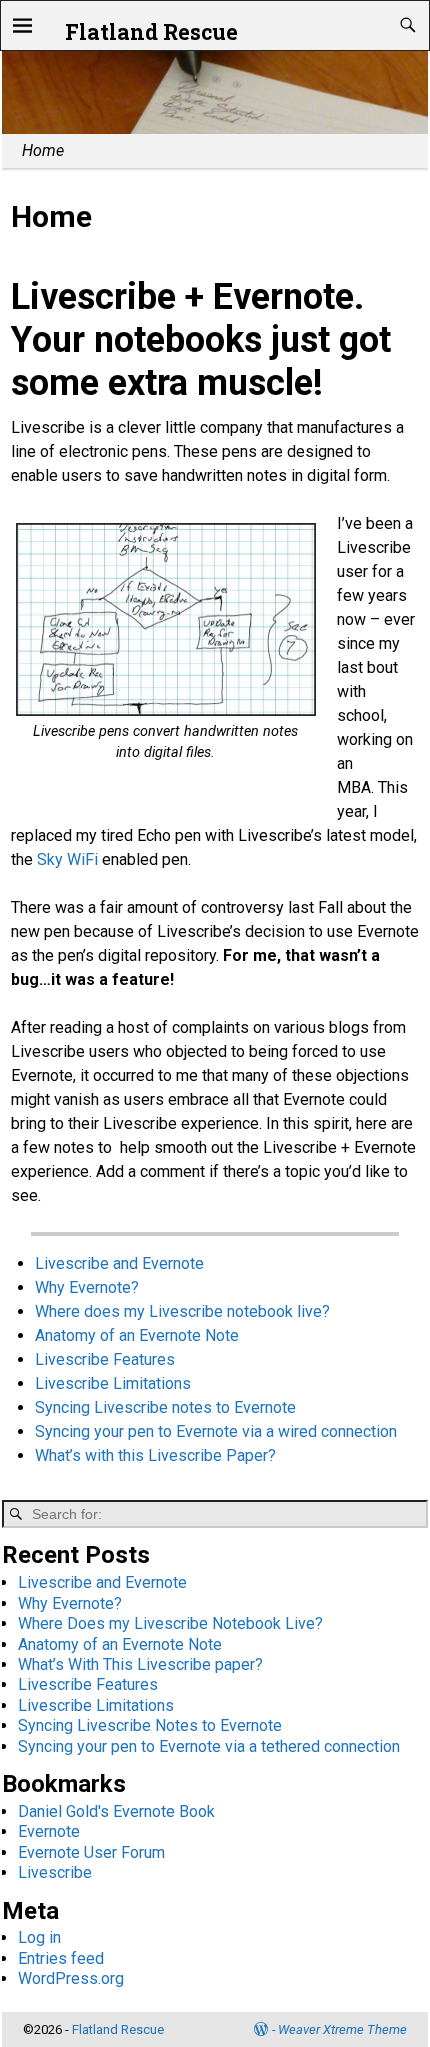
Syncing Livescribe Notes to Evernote (150, 1725)
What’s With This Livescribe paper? (140, 1664)
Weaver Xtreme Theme (342, 2029)
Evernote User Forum (91, 1852)
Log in (39, 1937)
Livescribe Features (105, 1359)
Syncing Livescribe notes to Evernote (165, 1407)
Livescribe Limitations (113, 1383)
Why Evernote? (87, 1287)
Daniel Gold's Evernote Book (116, 1811)
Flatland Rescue (151, 32)
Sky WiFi (67, 859)
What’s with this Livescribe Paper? (155, 1455)
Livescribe (55, 1872)
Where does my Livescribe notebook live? (182, 1311)
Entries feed (61, 1958)
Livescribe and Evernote (119, 1263)
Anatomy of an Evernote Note (137, 1335)
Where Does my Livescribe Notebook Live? (170, 1623)
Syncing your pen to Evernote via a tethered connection (209, 1746)
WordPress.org (71, 1978)
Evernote (49, 1831)
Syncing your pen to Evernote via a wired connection (216, 1431)
